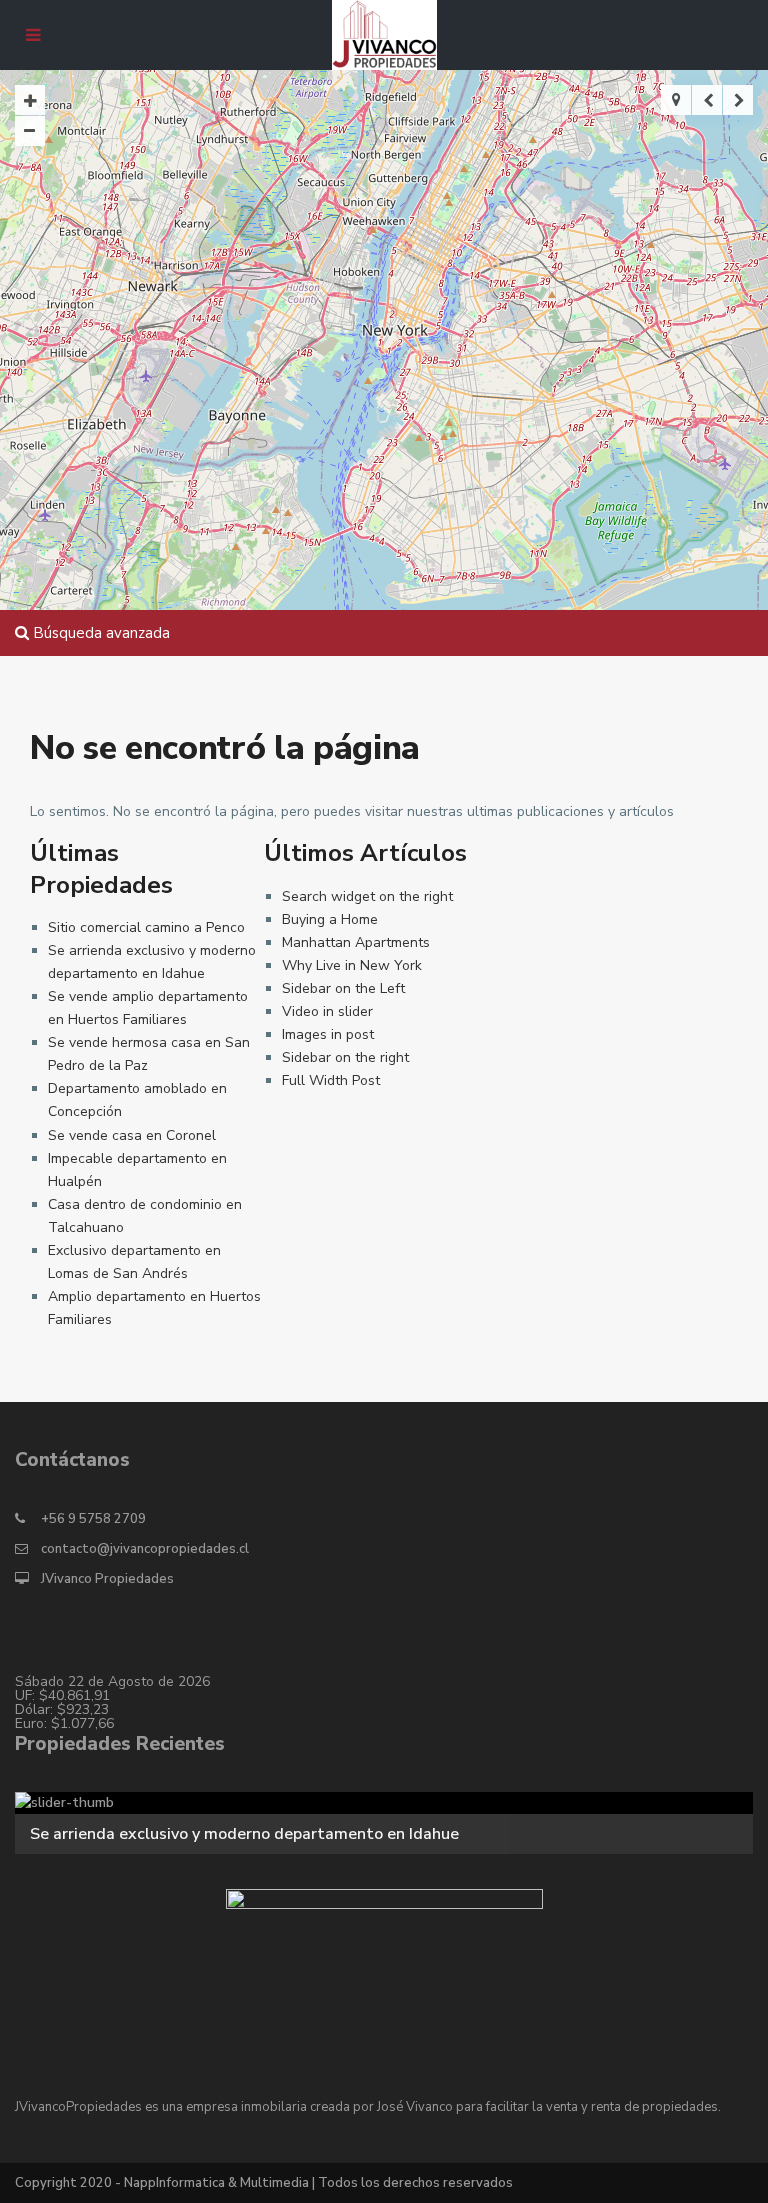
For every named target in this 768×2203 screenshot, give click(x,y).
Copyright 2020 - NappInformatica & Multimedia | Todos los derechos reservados (264, 2183)
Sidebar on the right (345, 1057)
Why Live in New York (352, 965)
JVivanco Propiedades (107, 1579)
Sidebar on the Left (343, 988)
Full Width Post (331, 1080)
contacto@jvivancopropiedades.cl (145, 1549)
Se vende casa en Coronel (132, 1135)
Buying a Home (330, 919)
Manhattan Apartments (356, 942)
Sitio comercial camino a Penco (146, 927)
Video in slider (327, 1011)
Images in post (328, 1034)
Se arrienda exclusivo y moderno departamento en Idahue (244, 1834)
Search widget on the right (367, 896)
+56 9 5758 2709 (93, 1519)
